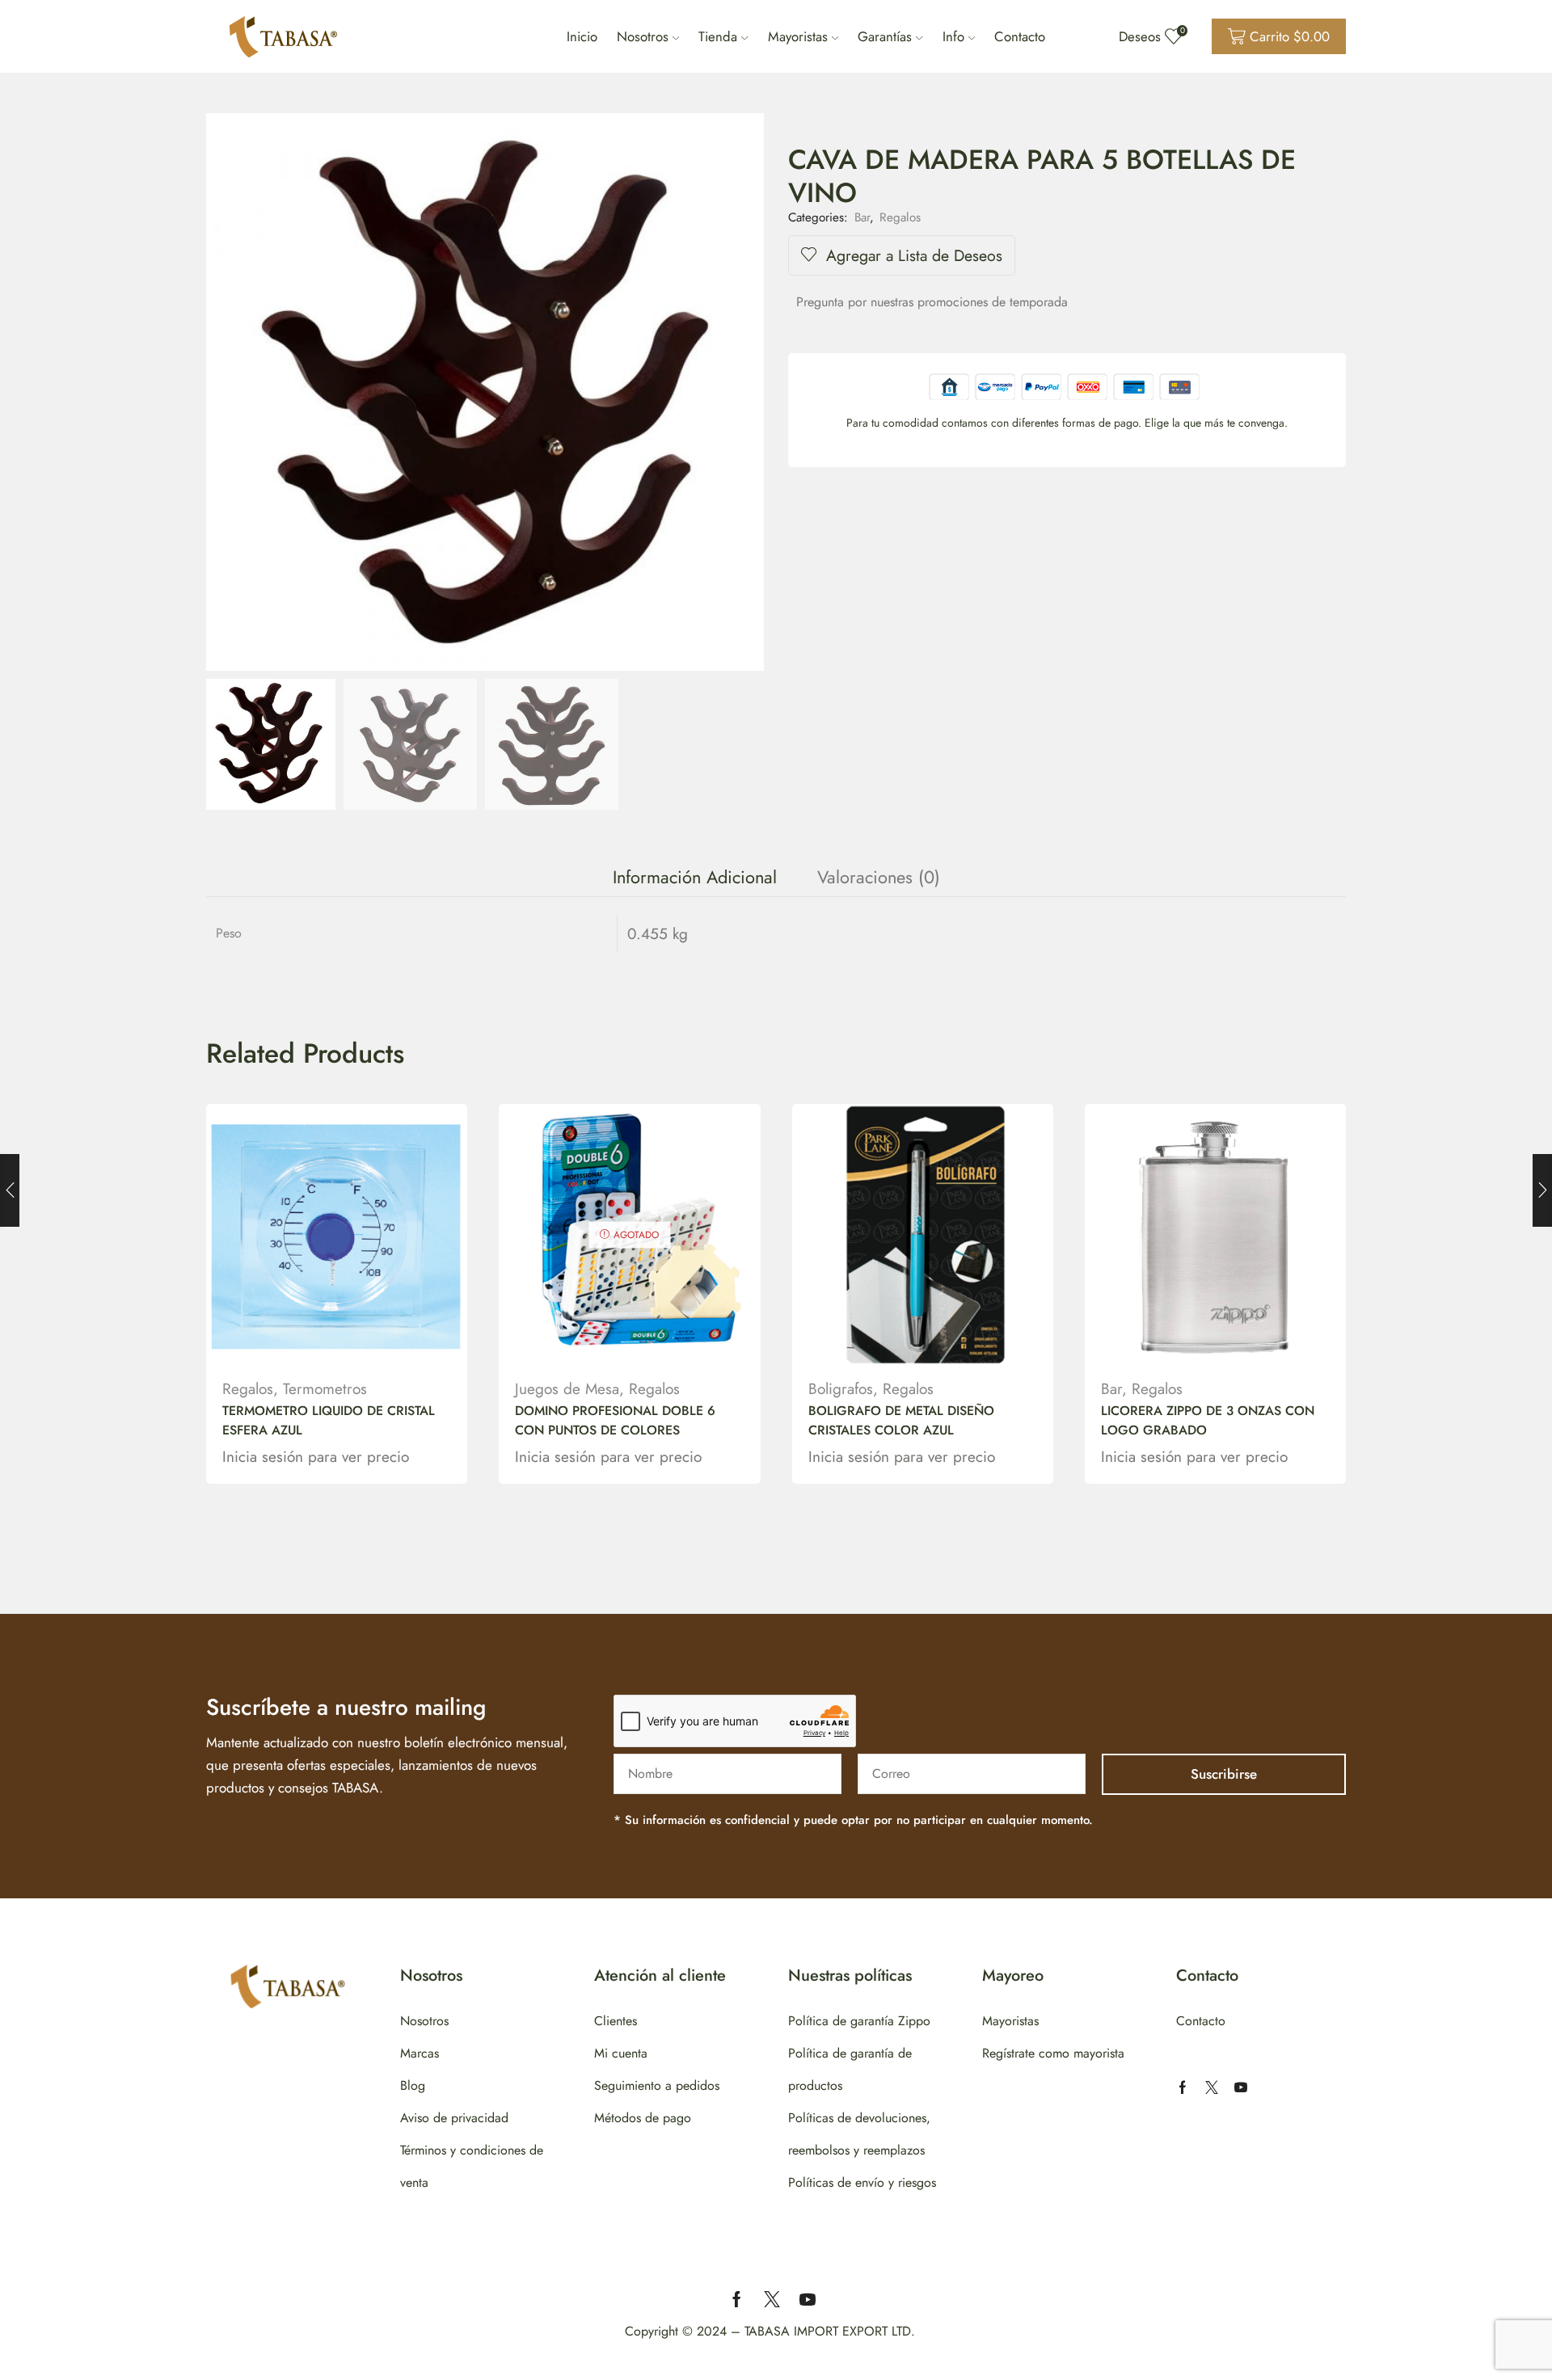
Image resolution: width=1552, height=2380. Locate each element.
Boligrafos (841, 1389)
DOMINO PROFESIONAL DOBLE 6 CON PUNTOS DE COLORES (615, 1420)
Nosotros (643, 36)
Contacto (1020, 36)
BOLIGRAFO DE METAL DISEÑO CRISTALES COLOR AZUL (901, 1420)
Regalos (900, 217)
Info (953, 36)
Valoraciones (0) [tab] (879, 877)
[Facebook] (1183, 2087)
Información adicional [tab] (695, 877)
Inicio (582, 36)
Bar (862, 217)
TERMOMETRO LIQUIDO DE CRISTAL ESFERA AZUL (329, 1420)
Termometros (325, 1389)
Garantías (885, 36)
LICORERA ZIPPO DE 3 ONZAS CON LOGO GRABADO (1208, 1420)
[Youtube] (1241, 2087)
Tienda (718, 36)
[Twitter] (1212, 2087)
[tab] (695, 877)
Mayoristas (798, 36)
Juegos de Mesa (567, 1389)
